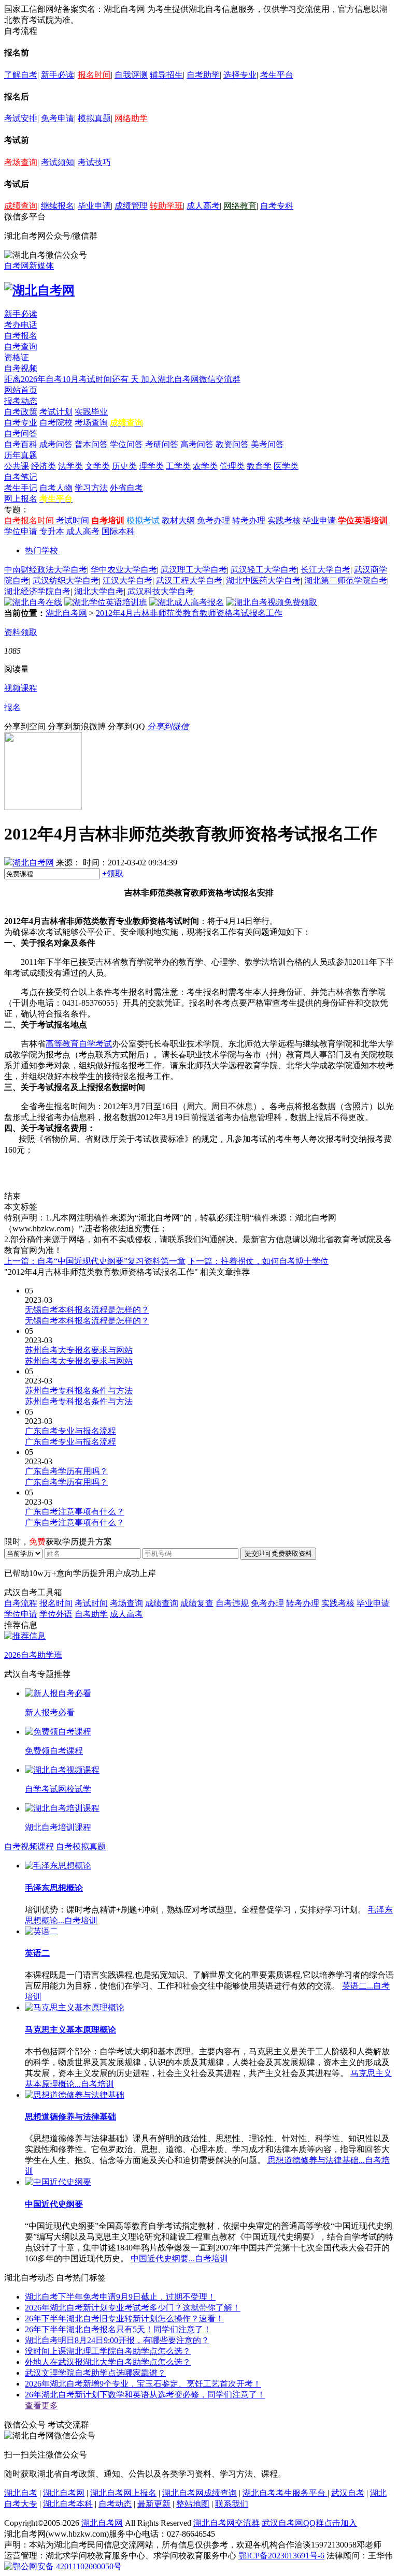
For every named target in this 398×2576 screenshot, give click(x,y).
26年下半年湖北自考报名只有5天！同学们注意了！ (118, 2329)
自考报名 (21, 336)
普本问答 (91, 444)
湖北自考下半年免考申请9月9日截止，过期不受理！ (120, 2297)
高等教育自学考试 (79, 1044)
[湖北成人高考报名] (187, 602)
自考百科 (21, 444)
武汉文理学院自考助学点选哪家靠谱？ (95, 2373)
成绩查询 (21, 206)
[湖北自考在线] (33, 602)
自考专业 (21, 423)
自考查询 (21, 347)
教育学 (259, 466)
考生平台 (277, 75)
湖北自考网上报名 (123, 2493)
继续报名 (58, 206)
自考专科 (277, 206)
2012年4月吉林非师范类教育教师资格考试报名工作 (189, 613)
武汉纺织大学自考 (66, 580)
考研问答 (162, 444)
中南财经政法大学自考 (46, 570)
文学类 (97, 466)
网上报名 (21, 499)
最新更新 (154, 2504)
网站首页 (21, 390)
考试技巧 (94, 162)
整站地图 (193, 2504)
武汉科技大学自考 (161, 591)
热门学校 (41, 550)
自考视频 (21, 368)
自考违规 (232, 1603)
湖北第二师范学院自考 (346, 580)
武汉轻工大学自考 (264, 570)
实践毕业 (91, 412)
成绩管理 (131, 206)
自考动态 (115, 2504)
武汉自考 (348, 2493)
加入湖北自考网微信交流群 (191, 379)
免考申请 (58, 118)
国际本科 (118, 531)
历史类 (124, 466)
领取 (113, 873)
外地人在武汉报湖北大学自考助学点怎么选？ (108, 2362)
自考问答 (21, 433)
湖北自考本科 (68, 2504)
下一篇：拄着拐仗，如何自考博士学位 (258, 1261)
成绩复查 (197, 1603)
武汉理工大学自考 (194, 570)
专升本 (52, 531)
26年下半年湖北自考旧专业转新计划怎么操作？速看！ (124, 2319)
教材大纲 (178, 520)
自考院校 (56, 423)
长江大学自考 (325, 570)
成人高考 (203, 206)
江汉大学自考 (127, 580)
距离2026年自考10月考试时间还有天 (73, 379)
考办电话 (21, 325)
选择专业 (240, 75)
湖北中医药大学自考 (263, 580)
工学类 (178, 466)
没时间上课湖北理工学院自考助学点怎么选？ (108, 2351)
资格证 (17, 357)
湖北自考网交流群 (226, 2523)
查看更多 (41, 2405)
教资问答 (232, 444)
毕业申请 (94, 206)
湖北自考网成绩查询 (200, 2493)
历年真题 (21, 455)
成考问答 (56, 444)
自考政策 (21, 412)
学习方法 (91, 488)
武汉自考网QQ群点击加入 (309, 2523)
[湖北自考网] (39, 290)
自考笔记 (21, 477)
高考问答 (197, 444)
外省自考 (126, 488)
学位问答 (126, 444)
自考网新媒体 (29, 266)
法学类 (70, 466)
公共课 (17, 466)
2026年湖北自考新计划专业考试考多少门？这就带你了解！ (133, 2308)
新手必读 (58, 75)
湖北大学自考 (99, 591)
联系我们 (232, 2504)
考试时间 (73, 520)
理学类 (151, 466)
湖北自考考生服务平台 (285, 2493)
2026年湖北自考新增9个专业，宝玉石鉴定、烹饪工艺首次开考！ (143, 2384)
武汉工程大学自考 (189, 580)
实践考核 (284, 520)
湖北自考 (21, 2493)
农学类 (205, 466)
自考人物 (56, 488)
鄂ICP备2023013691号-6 (281, 2556)
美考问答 (267, 444)
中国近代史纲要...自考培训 (179, 2258)
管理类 (232, 466)
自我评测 (131, 75)
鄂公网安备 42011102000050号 (67, 2566)
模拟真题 (94, 118)
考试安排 (21, 118)
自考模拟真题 (81, 1846)
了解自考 (21, 75)
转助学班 (166, 206)
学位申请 (21, 531)
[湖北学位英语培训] (106, 602)
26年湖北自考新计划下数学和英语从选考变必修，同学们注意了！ (145, 2395)
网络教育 (240, 206)
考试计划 (56, 412)
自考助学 (203, 75)
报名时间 (94, 75)
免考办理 (214, 520)
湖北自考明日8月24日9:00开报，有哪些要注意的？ (117, 2340)
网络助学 (131, 118)
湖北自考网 (66, 613)
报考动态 (21, 401)
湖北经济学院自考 (37, 591)
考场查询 (21, 162)
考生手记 (21, 488)
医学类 (286, 466)
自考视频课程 (29, 1846)
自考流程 (21, 1603)
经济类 (44, 466)
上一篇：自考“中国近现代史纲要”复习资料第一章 (95, 1261)
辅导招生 (166, 75)
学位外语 (56, 1614)
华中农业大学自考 (124, 570)
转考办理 (249, 520)
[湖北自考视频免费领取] (272, 602)
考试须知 (58, 162)
